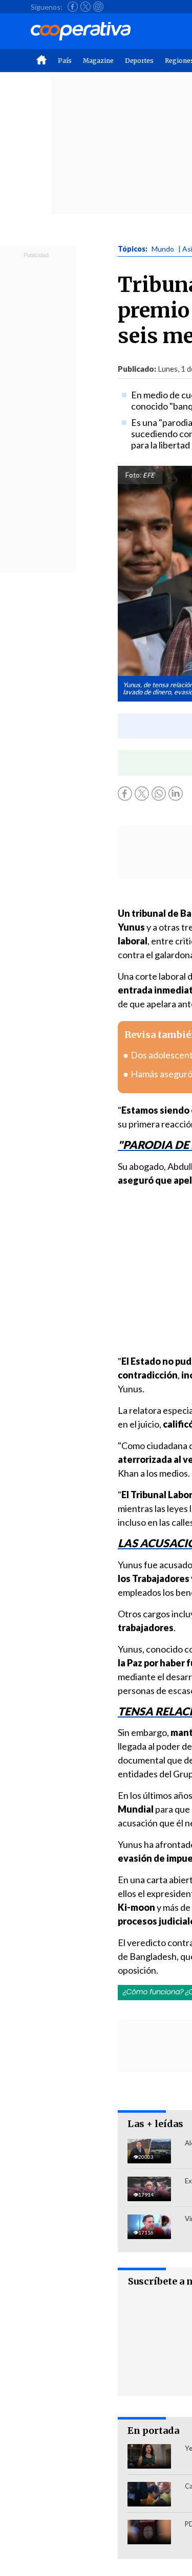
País (65, 61)
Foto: (133, 475)
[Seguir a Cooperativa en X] (86, 7)
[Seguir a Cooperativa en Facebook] (73, 7)
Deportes (139, 61)
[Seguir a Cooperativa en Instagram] (98, 7)
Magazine (98, 61)
